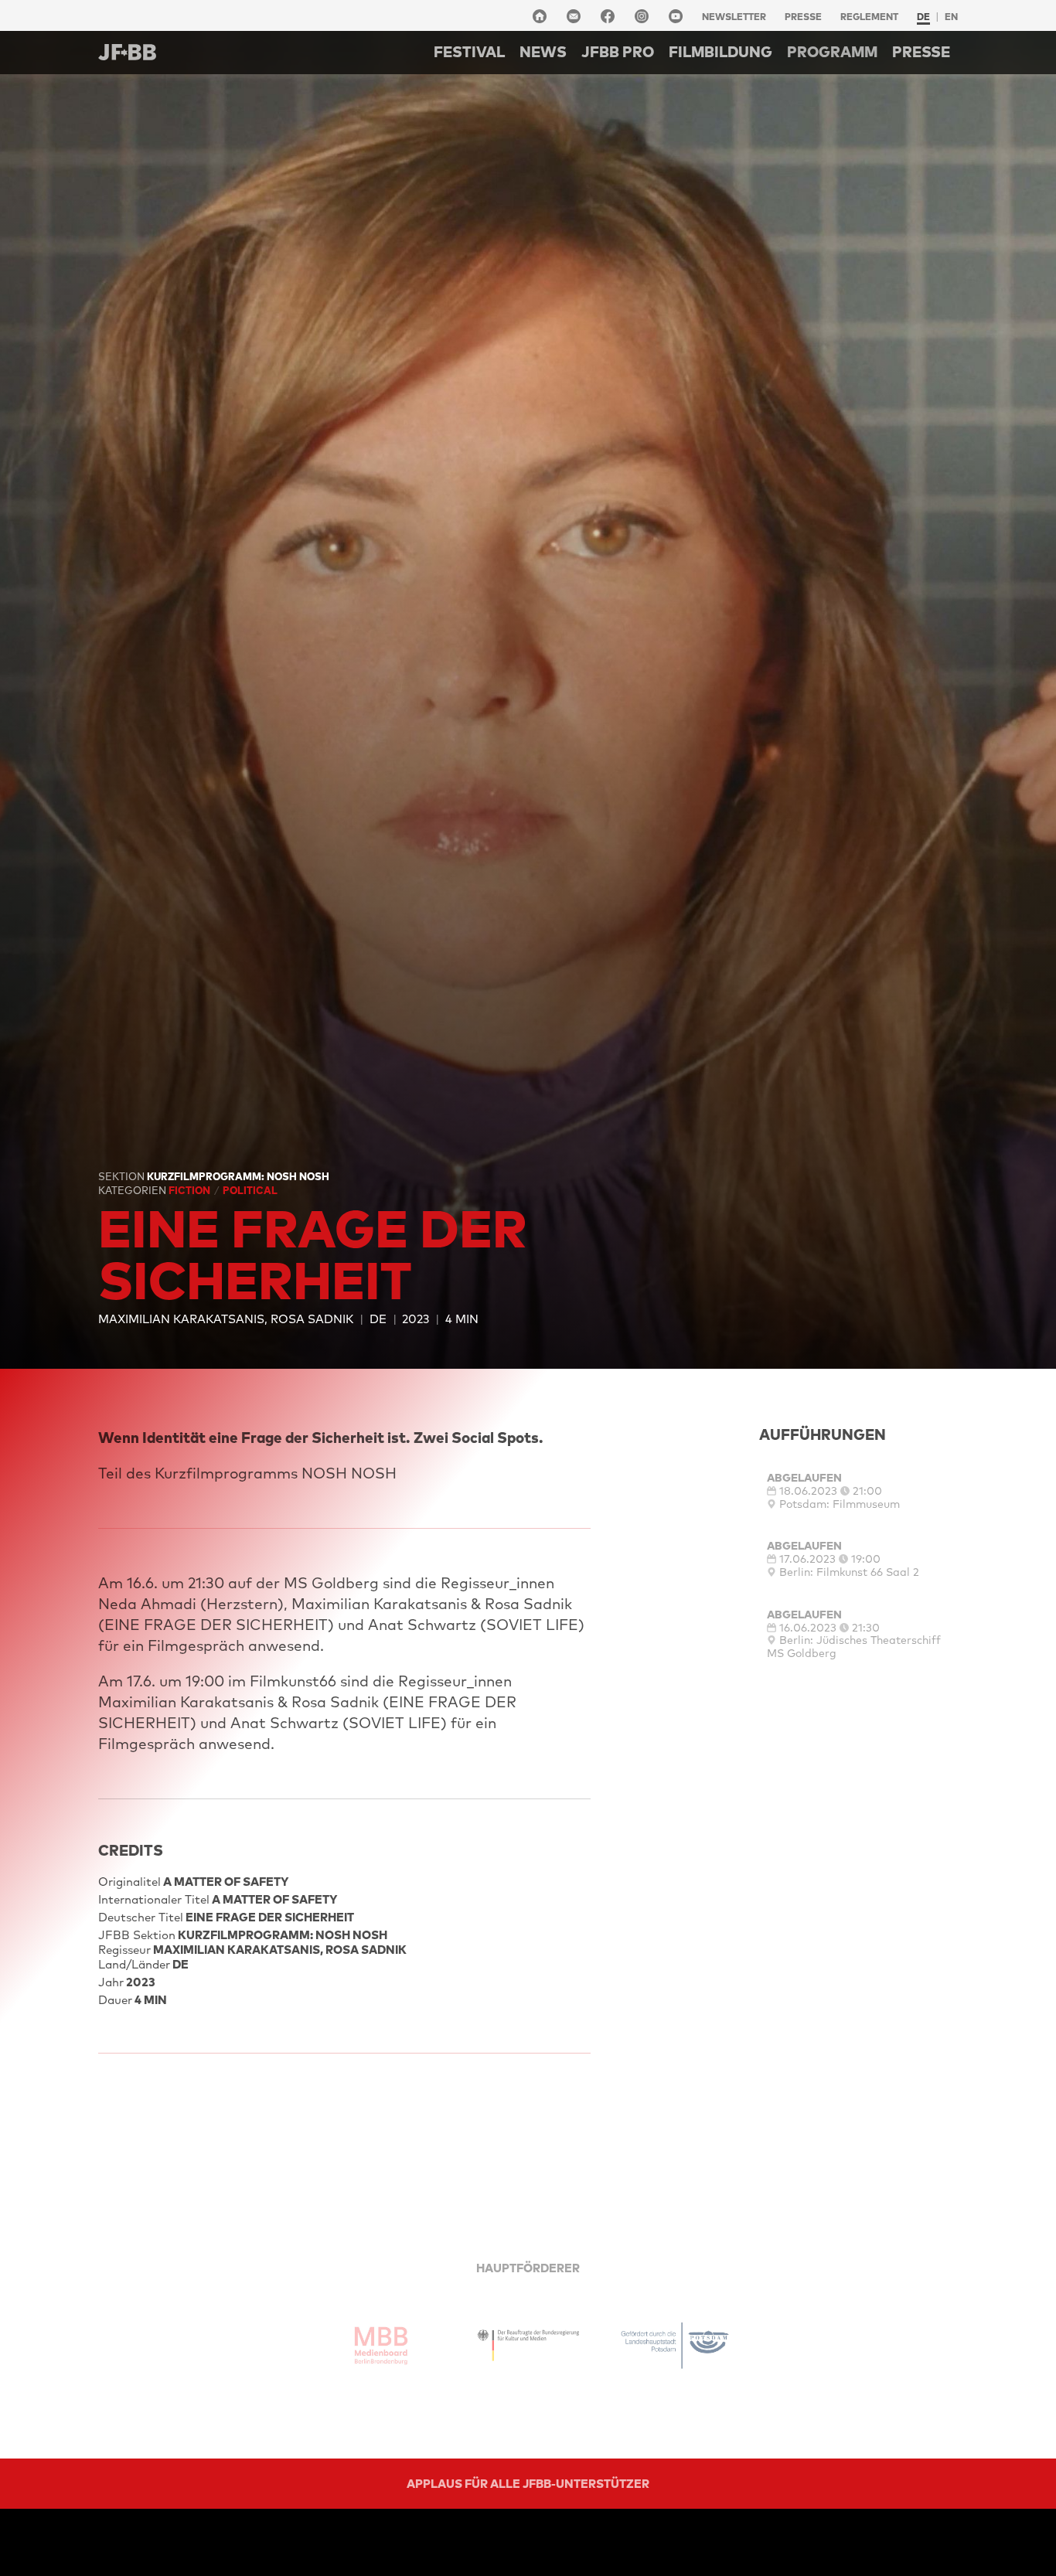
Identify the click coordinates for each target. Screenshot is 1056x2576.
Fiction (191, 1190)
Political (250, 1190)
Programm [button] (832, 52)
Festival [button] (469, 52)
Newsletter (734, 17)
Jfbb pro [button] (618, 52)
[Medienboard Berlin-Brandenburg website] (381, 2346)
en (951, 17)
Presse (803, 17)
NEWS (543, 52)
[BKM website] (528, 2346)
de (923, 17)
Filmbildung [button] (720, 52)
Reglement (869, 17)
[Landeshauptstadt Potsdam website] (675, 2346)
